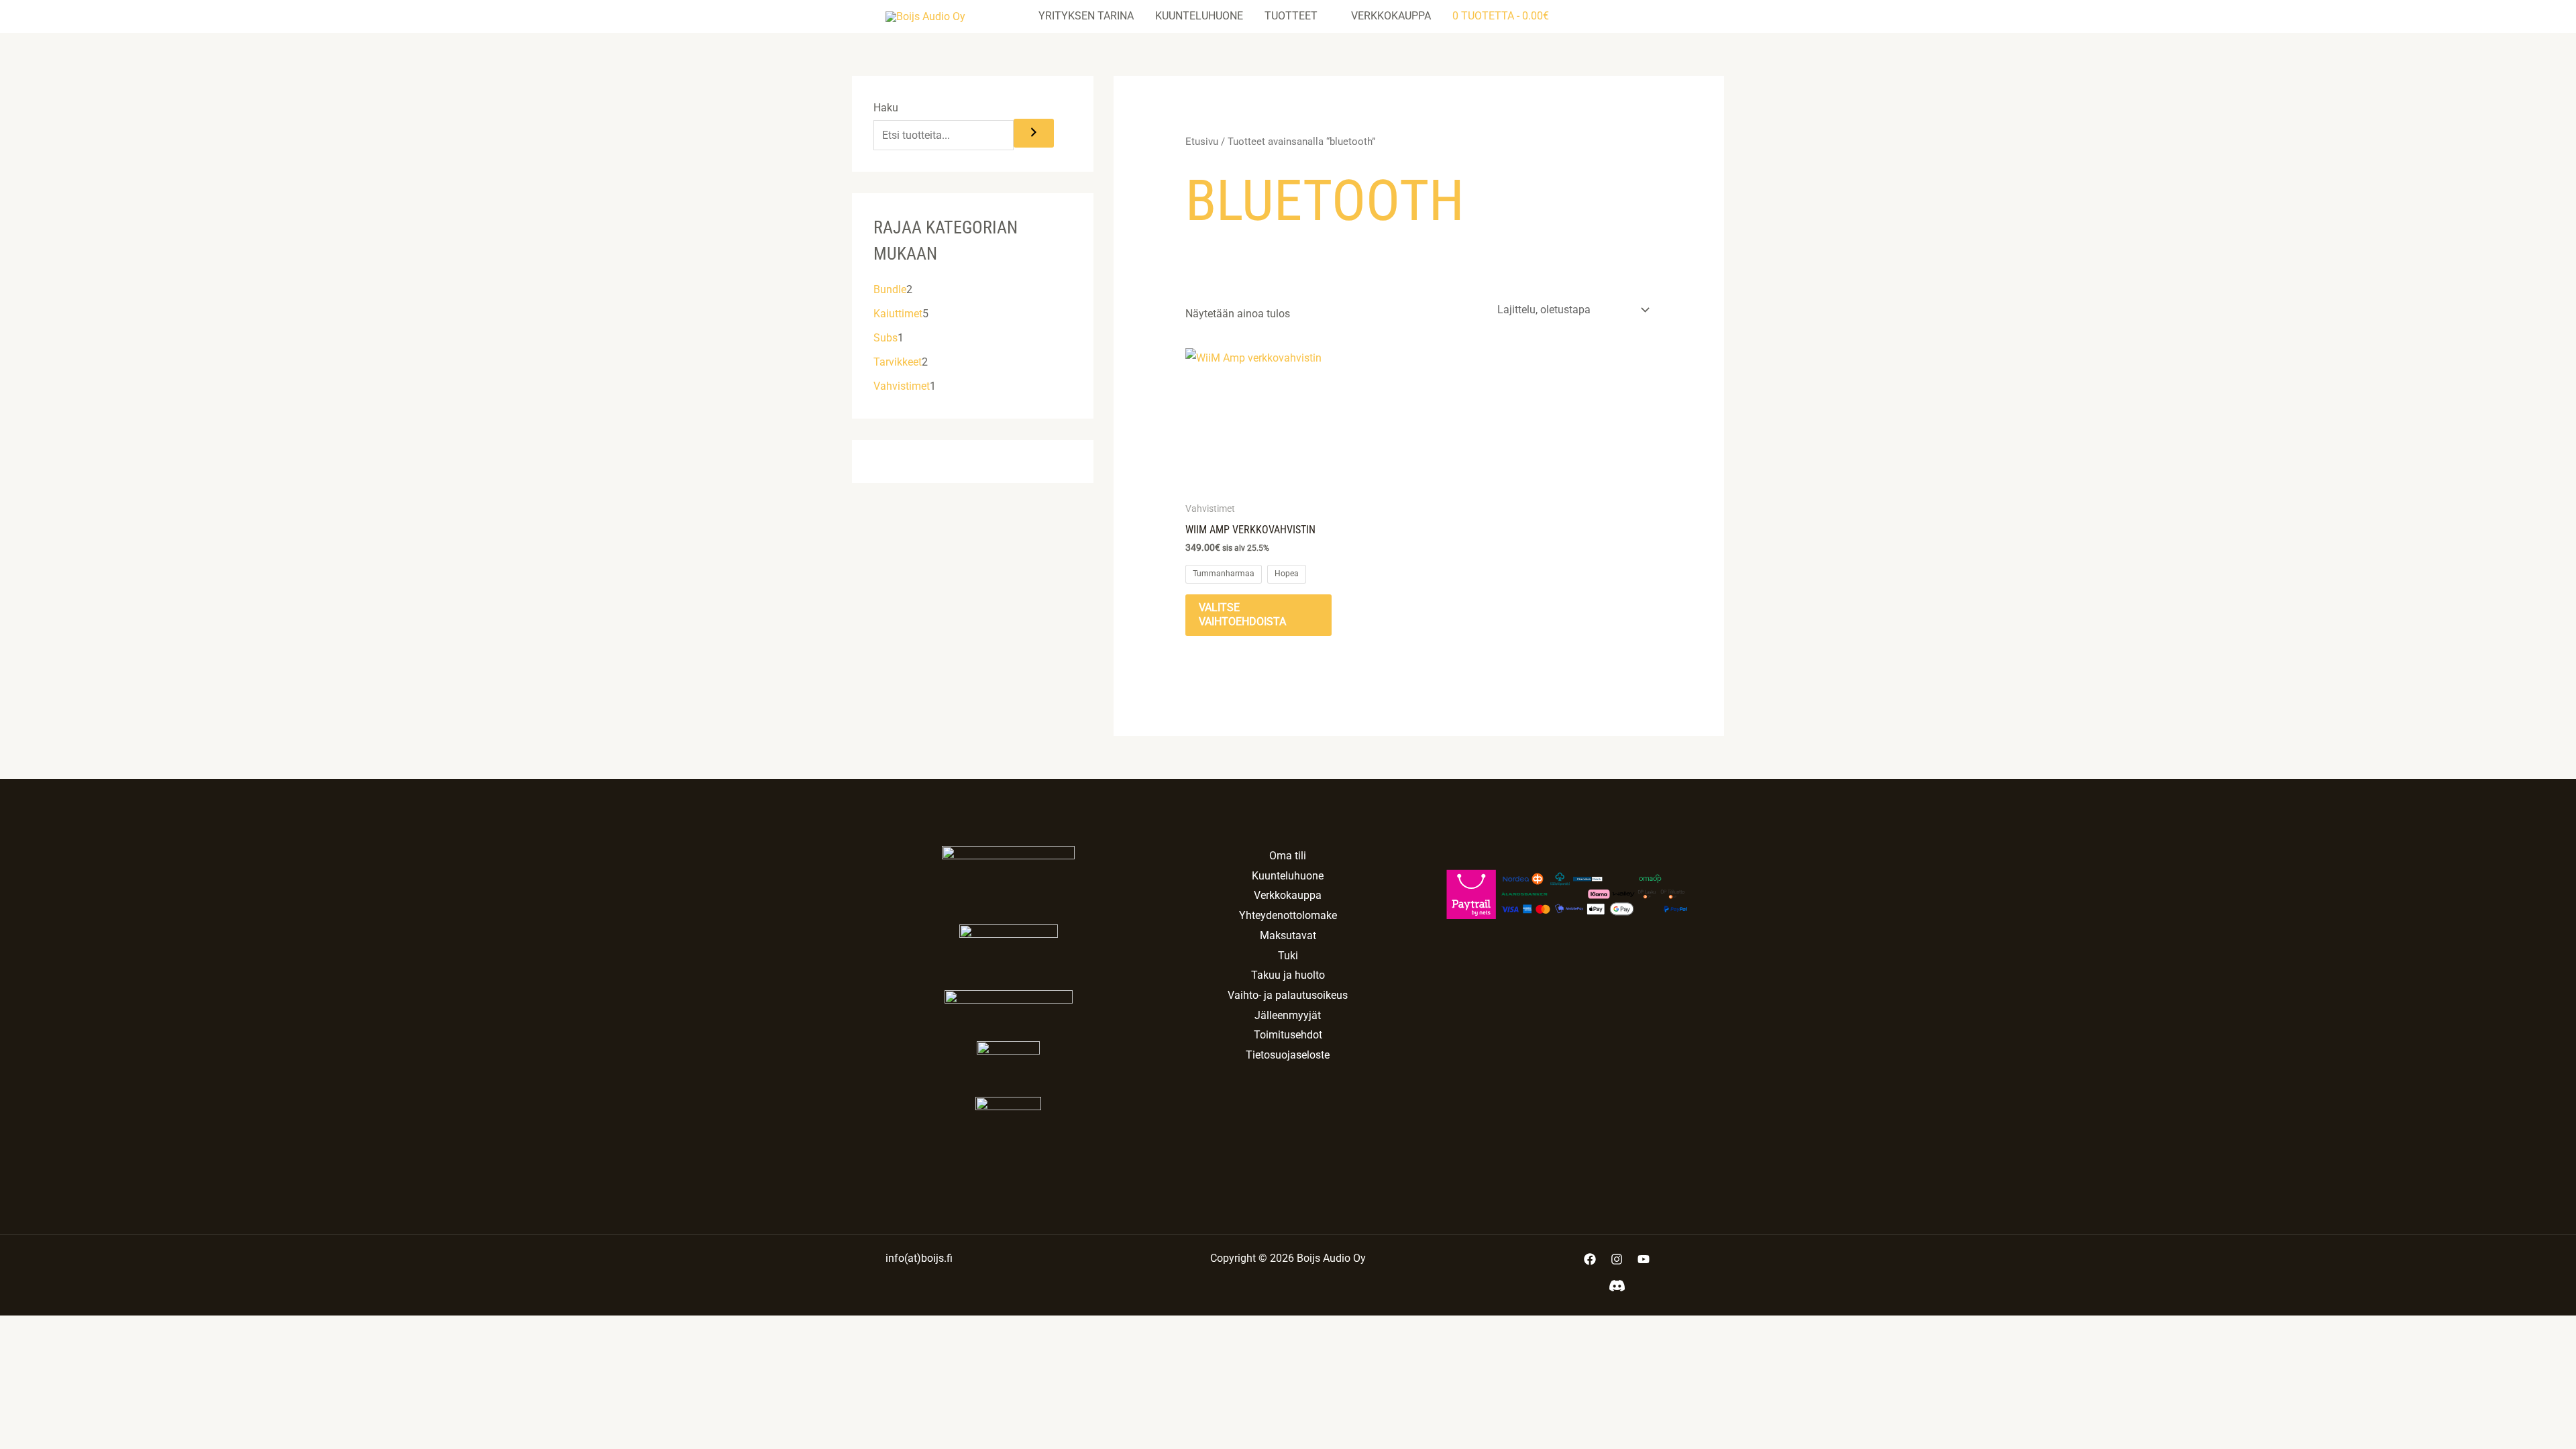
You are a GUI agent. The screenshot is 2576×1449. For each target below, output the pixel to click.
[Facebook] (1590, 1259)
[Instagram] (1617, 1259)
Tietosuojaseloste (1288, 1055)
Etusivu (1202, 142)
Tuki (1288, 956)
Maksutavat (1288, 935)
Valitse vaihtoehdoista (1242, 614)
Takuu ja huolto (1288, 975)
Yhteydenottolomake (1288, 915)
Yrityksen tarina (1086, 16)
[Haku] (1034, 133)
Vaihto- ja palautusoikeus (1288, 995)
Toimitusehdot (1288, 1035)
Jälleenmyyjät (1288, 1015)
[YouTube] (1644, 1259)
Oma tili (1288, 856)
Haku (886, 108)
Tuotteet (1291, 16)
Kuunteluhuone (1199, 16)
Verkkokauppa (1391, 16)
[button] (1668, 16)
